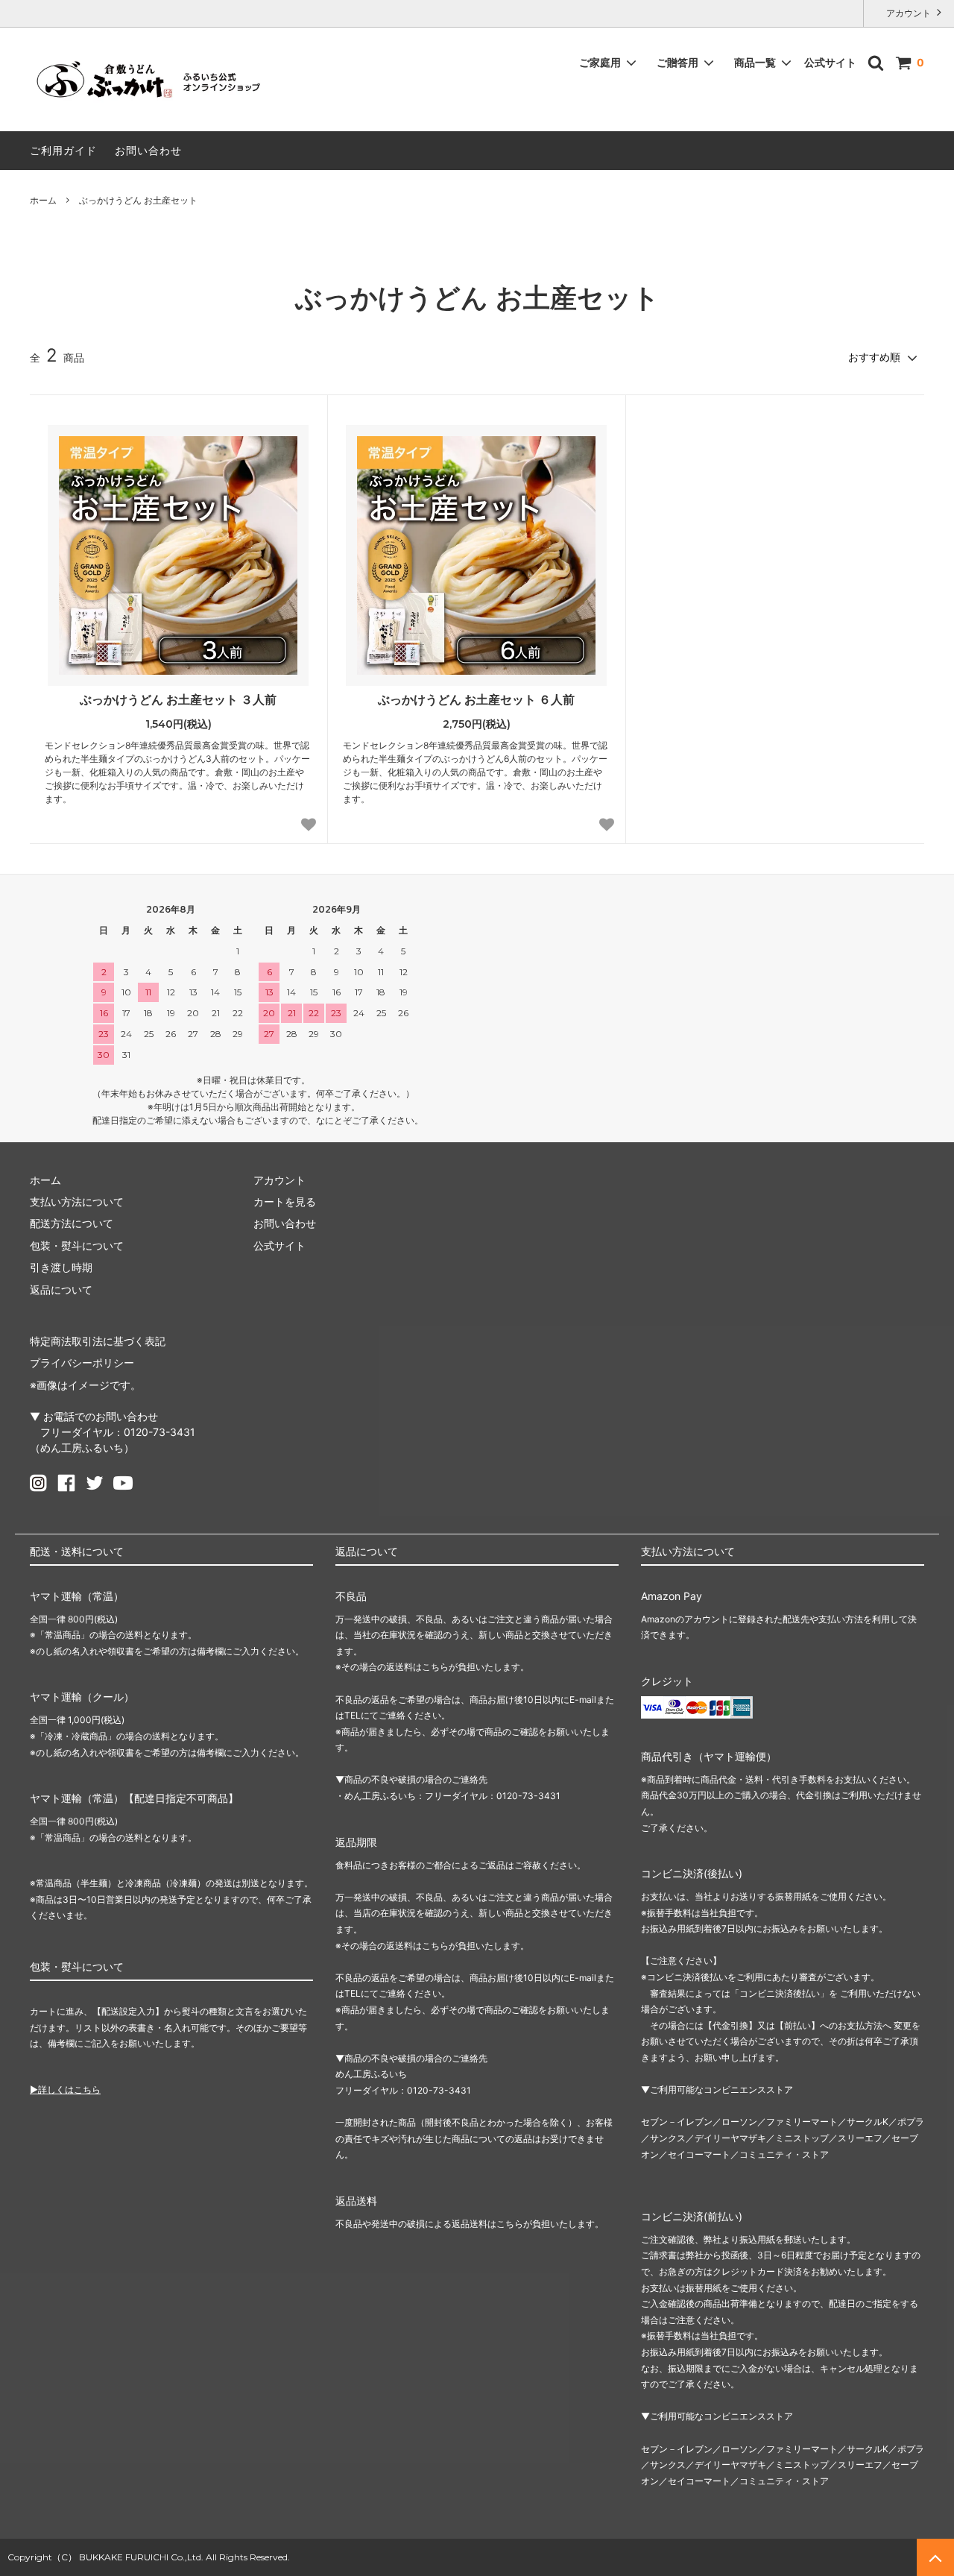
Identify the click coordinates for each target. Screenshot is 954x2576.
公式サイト (830, 62)
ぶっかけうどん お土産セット (138, 200)
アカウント (909, 13)
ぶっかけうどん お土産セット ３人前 (178, 699)
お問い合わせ (148, 150)
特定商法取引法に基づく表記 (98, 1341)
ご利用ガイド (63, 150)
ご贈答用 (677, 62)
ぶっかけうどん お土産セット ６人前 (476, 699)
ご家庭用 (600, 62)
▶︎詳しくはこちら (65, 2090)
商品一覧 (755, 62)
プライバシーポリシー (82, 1363)
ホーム (43, 200)
